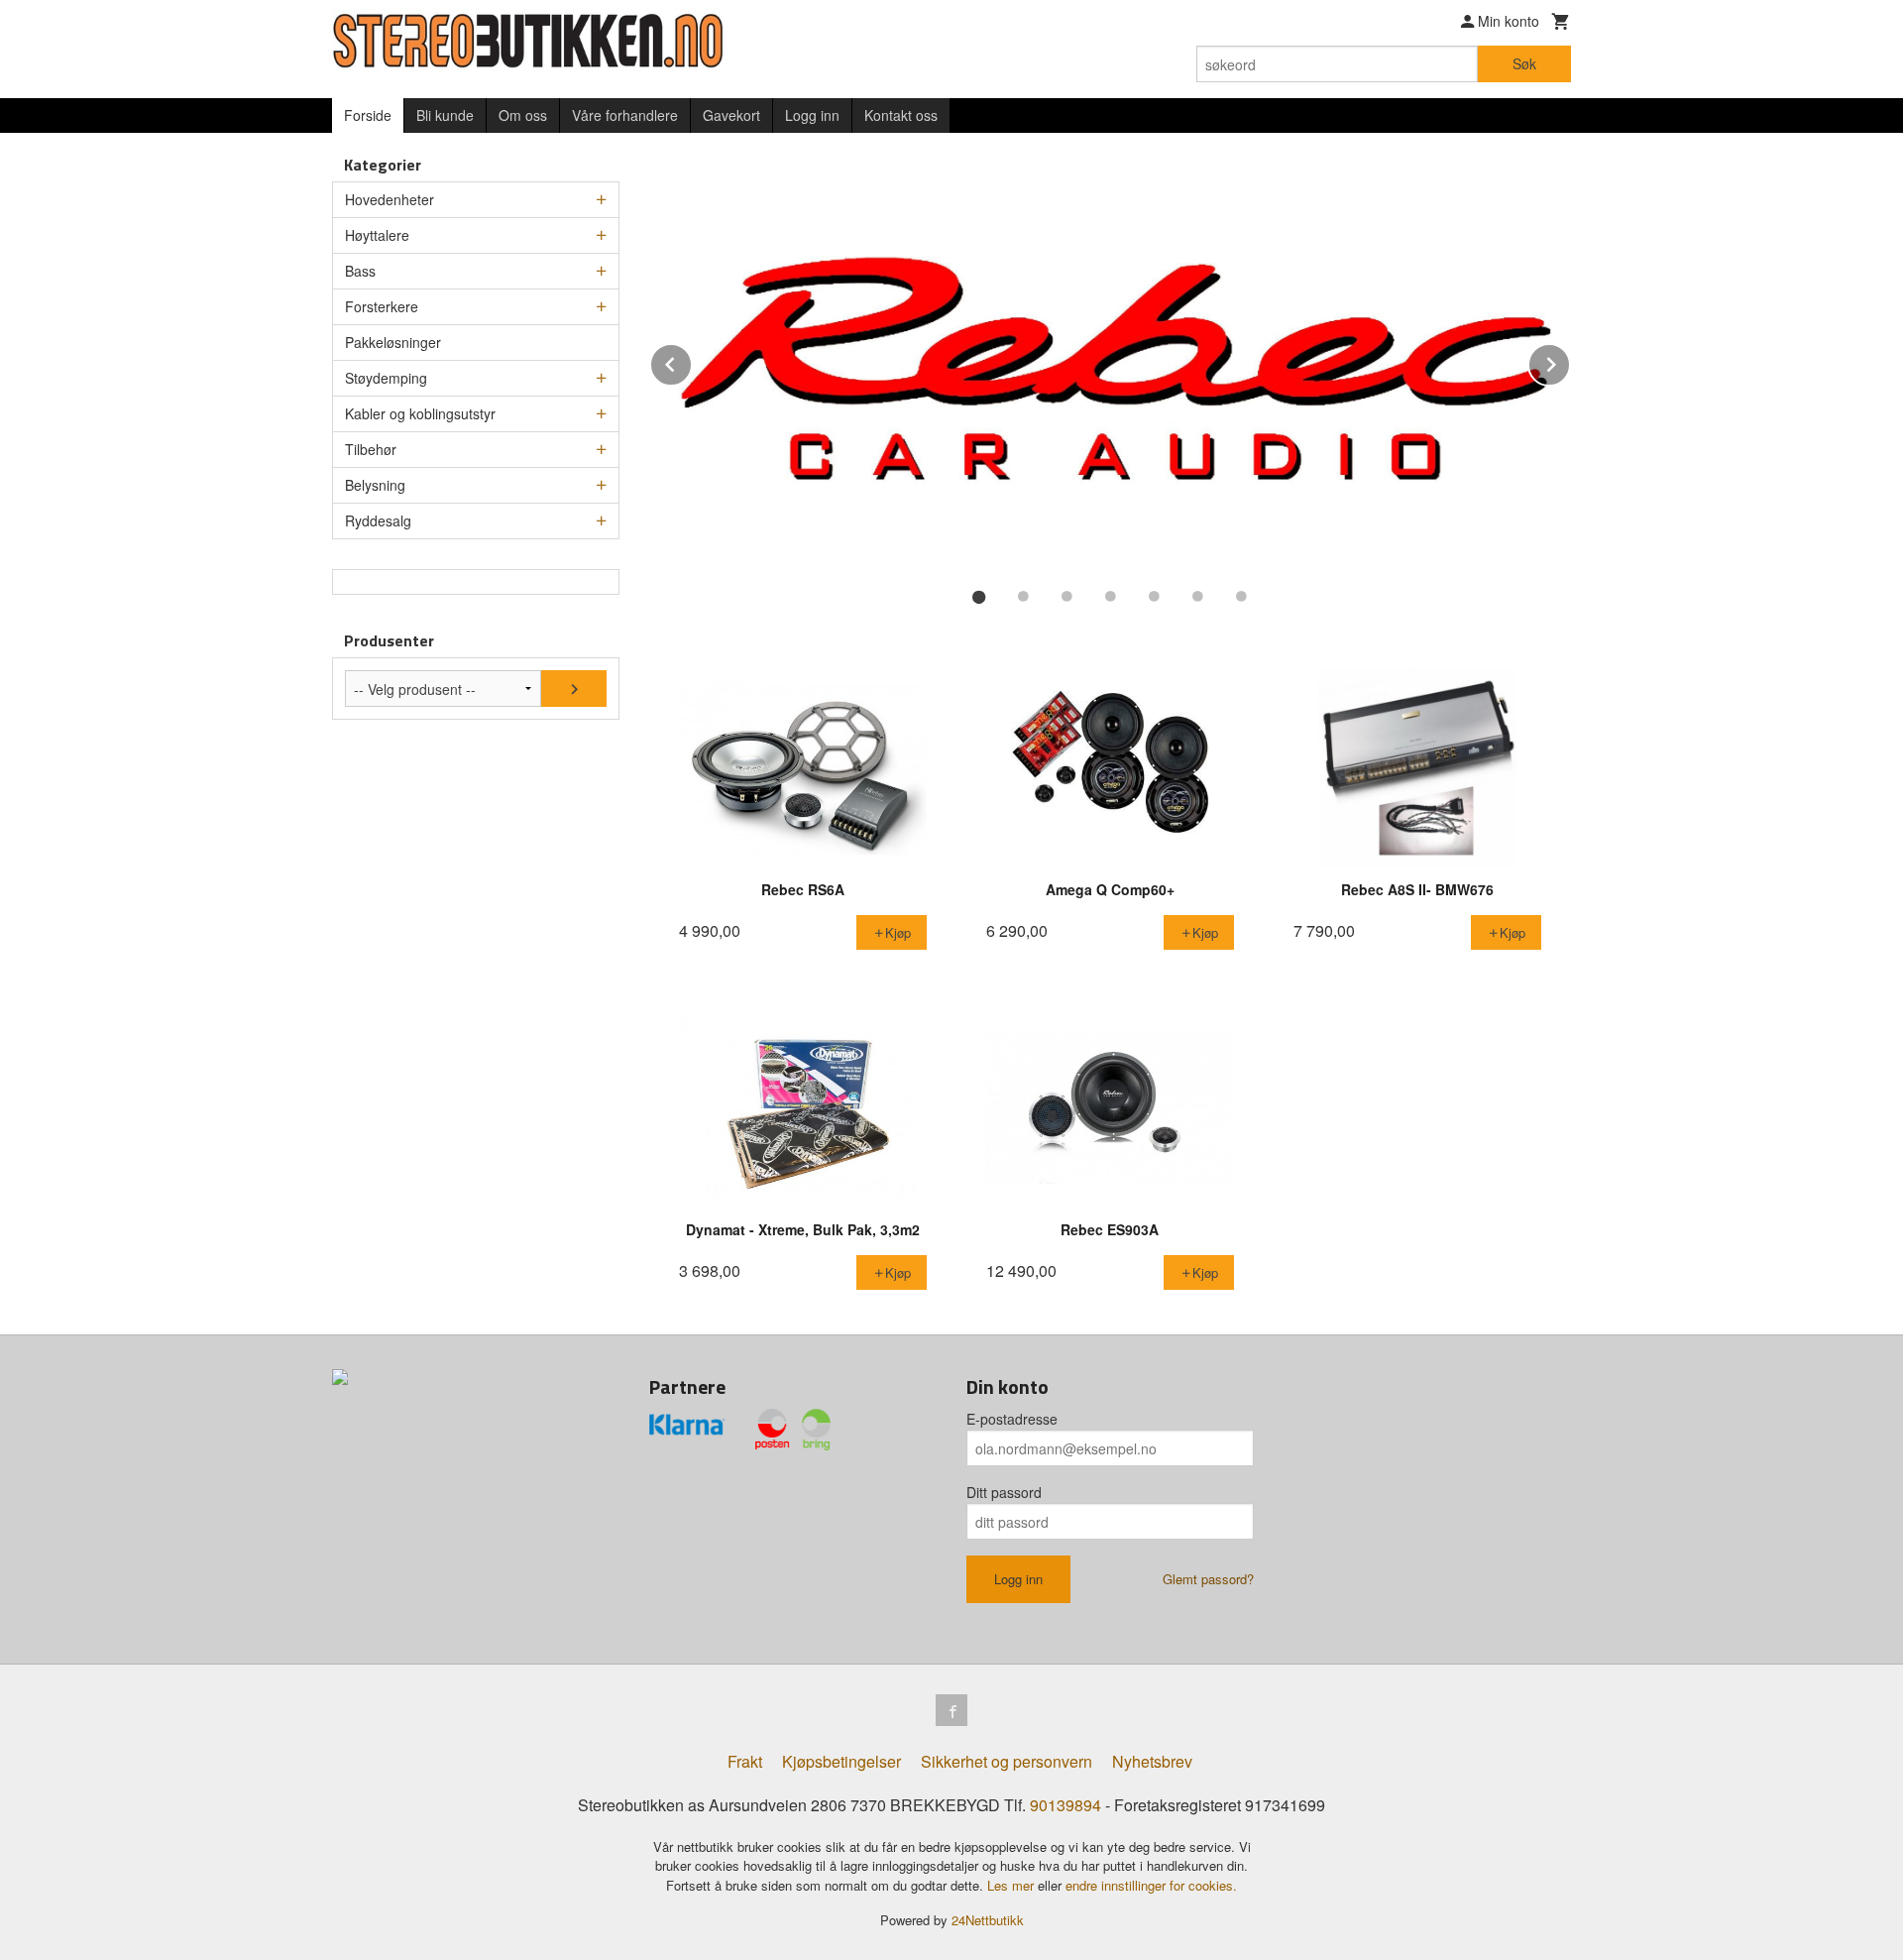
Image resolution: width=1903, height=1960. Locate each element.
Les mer (1012, 1885)
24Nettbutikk (988, 1920)
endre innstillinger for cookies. (1151, 1885)
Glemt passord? (1208, 1579)
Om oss (523, 115)
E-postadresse (1012, 1419)
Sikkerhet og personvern (1007, 1761)
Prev (692, 361)
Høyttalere (377, 235)
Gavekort (731, 115)
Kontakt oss (901, 115)
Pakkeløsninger (393, 342)
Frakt (745, 1761)
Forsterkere (382, 306)
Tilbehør (371, 449)
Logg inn (812, 115)
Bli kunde (445, 115)
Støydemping (386, 378)
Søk (1524, 63)
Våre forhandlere (625, 115)
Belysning (375, 485)
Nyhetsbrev (1152, 1761)
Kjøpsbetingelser (841, 1761)
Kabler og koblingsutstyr (420, 413)
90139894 (1065, 1805)
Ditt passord (1004, 1492)
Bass (360, 271)
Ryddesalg (378, 520)
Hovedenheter (390, 199)
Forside (368, 115)
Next (1570, 361)
